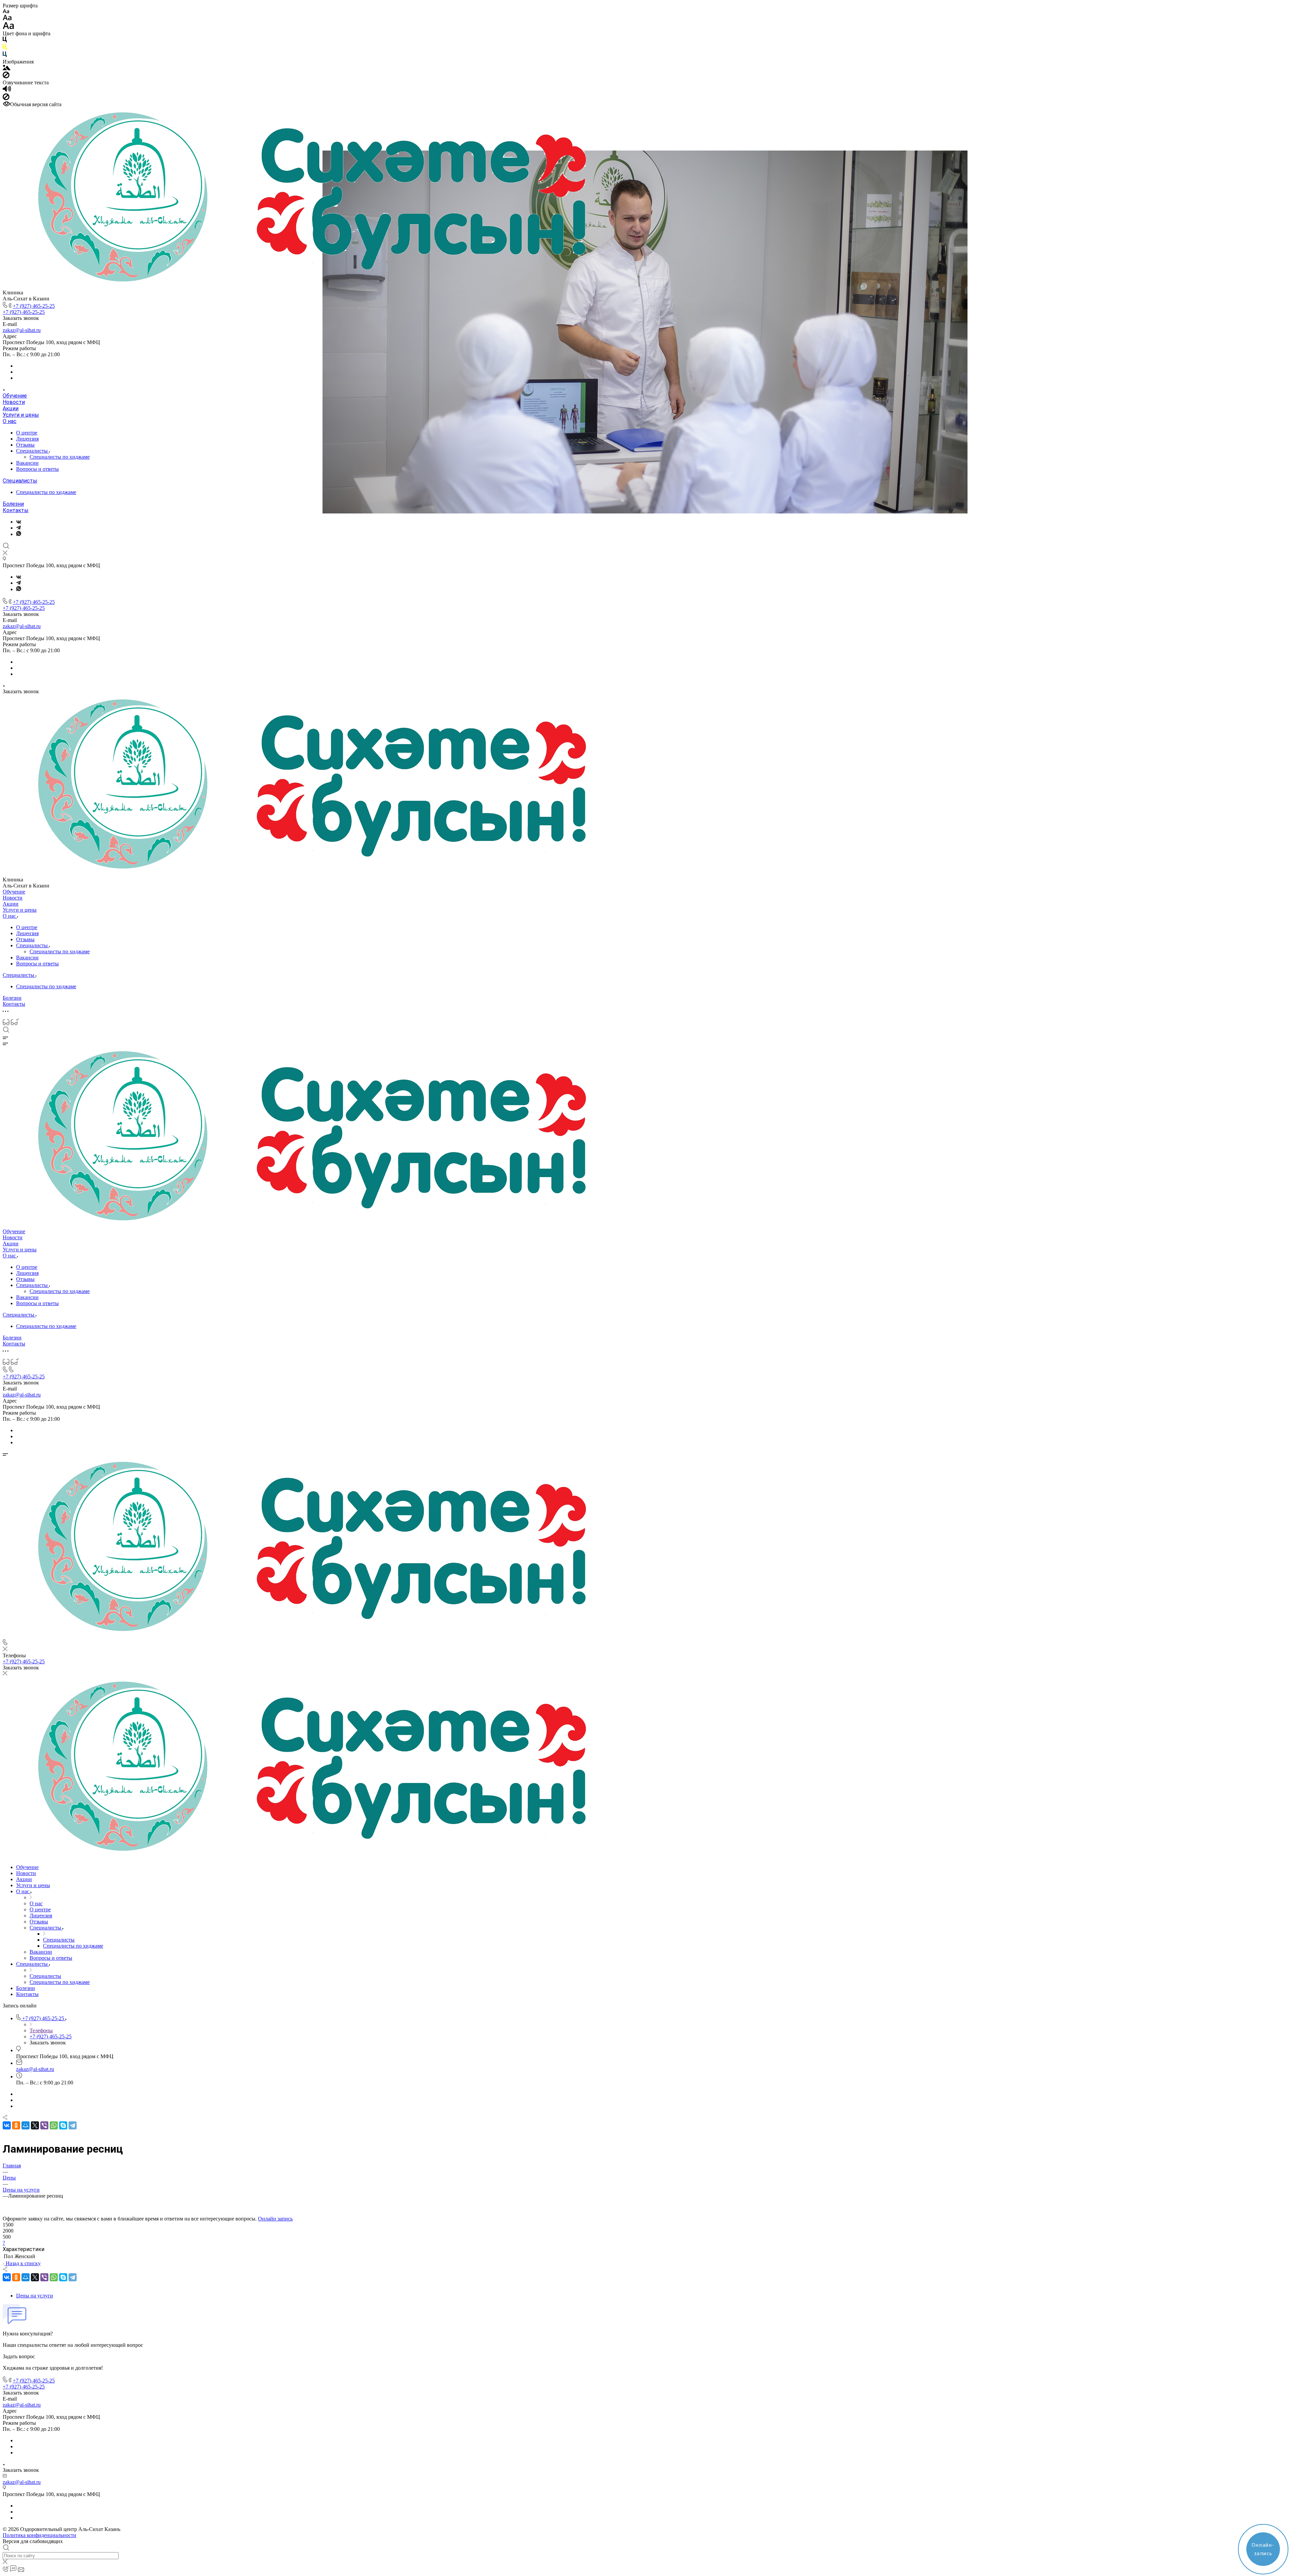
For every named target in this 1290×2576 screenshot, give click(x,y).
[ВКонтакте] (19, 522)
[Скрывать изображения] (6, 76)
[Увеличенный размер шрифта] (8, 27)
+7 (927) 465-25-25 (34, 306)
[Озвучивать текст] (7, 90)
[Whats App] (19, 534)
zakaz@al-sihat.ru (22, 330)
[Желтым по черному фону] (5, 48)
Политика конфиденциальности (39, 2535)
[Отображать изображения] (7, 68)
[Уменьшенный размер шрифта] (6, 12)
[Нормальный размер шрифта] (7, 19)
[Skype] (63, 2125)
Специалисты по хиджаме (60, 457)
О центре (27, 433)
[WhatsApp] (54, 2125)
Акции (11, 408)
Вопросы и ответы (37, 469)
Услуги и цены (21, 415)
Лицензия (27, 439)
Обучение (15, 396)
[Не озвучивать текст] (6, 98)
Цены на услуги (35, 2296)
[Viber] (44, 2125)
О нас (10, 421)
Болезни (13, 504)
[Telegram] (18, 528)
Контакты (16, 510)
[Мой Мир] (26, 2125)
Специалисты (33, 451)
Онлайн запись (275, 2219)
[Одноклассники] (16, 2125)
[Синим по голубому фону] (5, 56)
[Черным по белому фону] (5, 41)
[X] (35, 2125)
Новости (14, 402)
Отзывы (25, 445)
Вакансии (27, 463)
